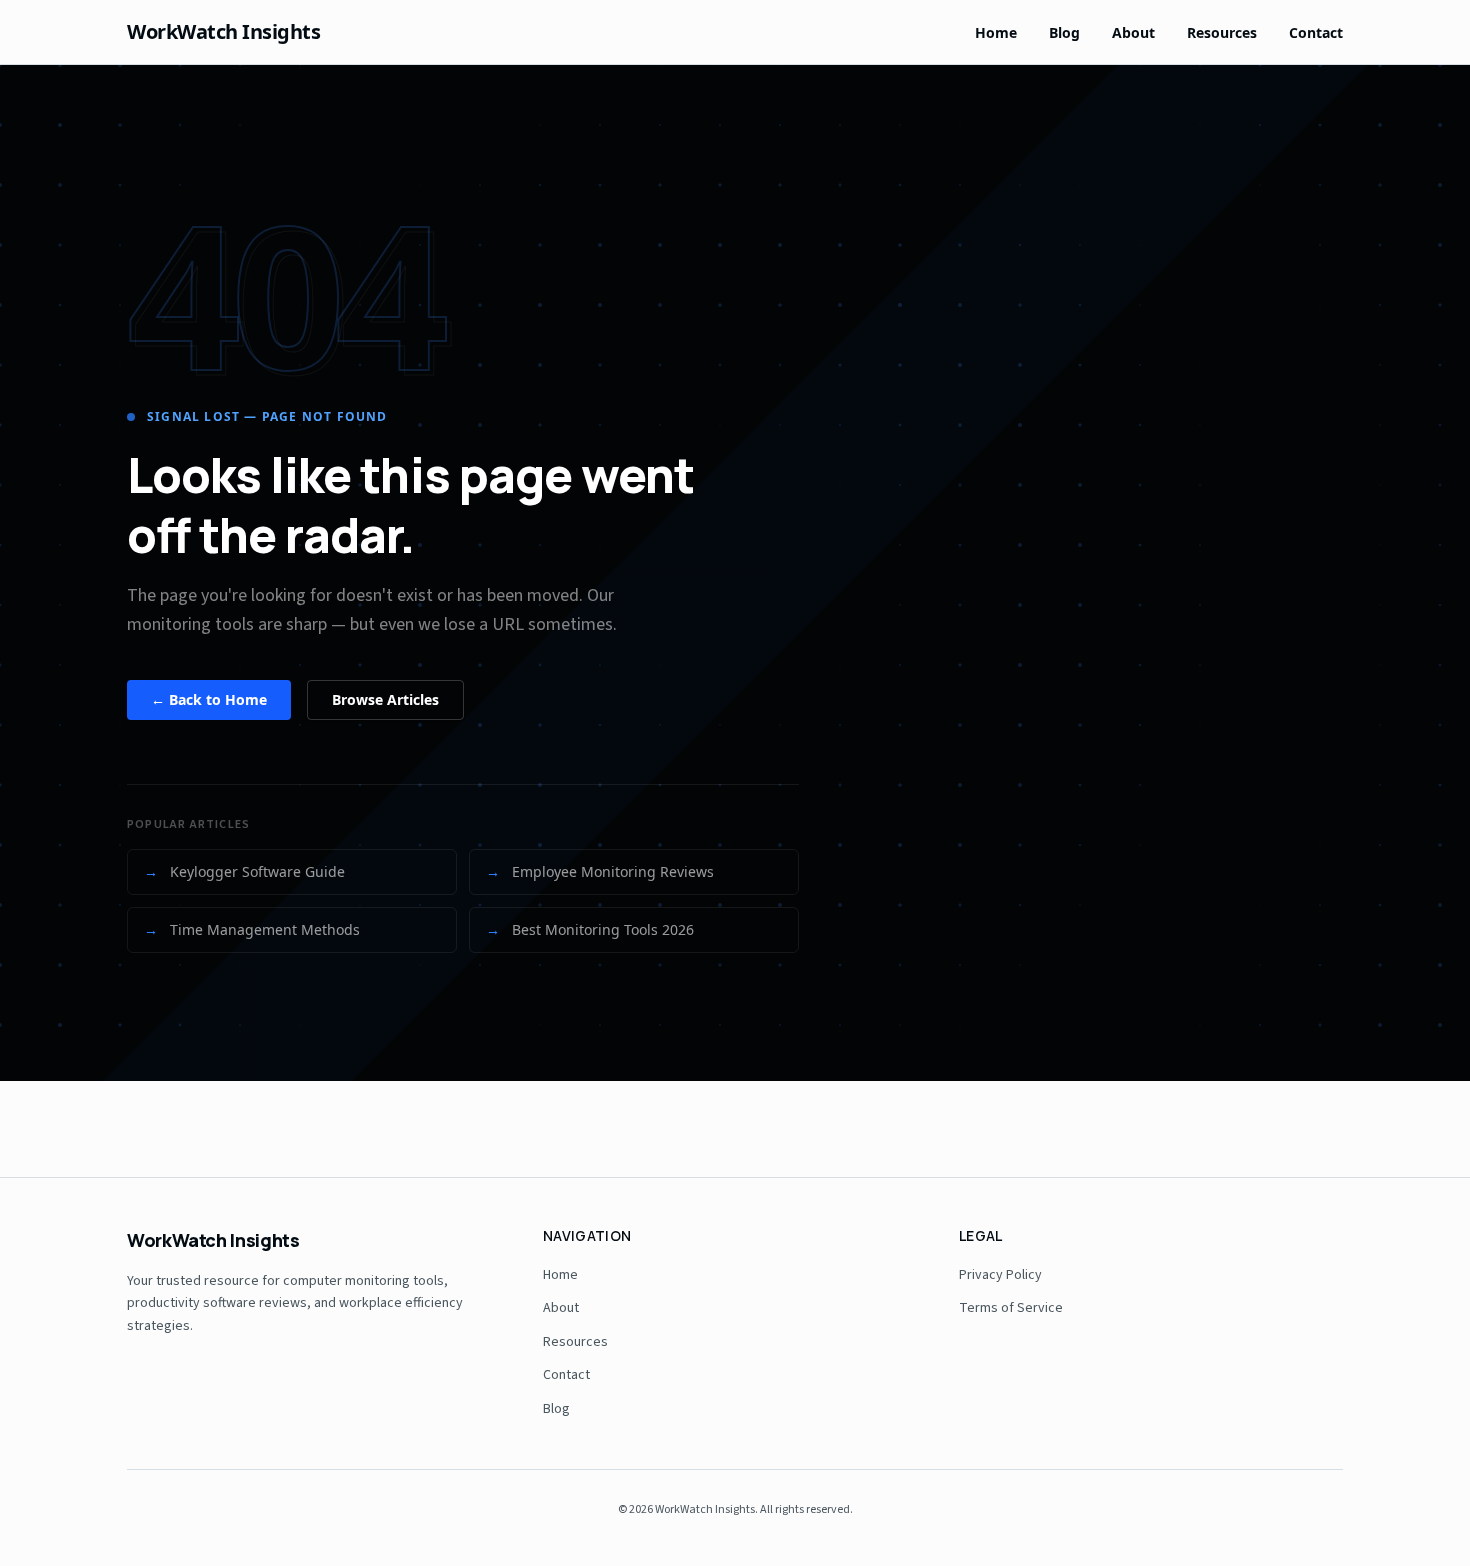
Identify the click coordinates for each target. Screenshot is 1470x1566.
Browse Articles (385, 699)
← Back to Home (209, 699)
